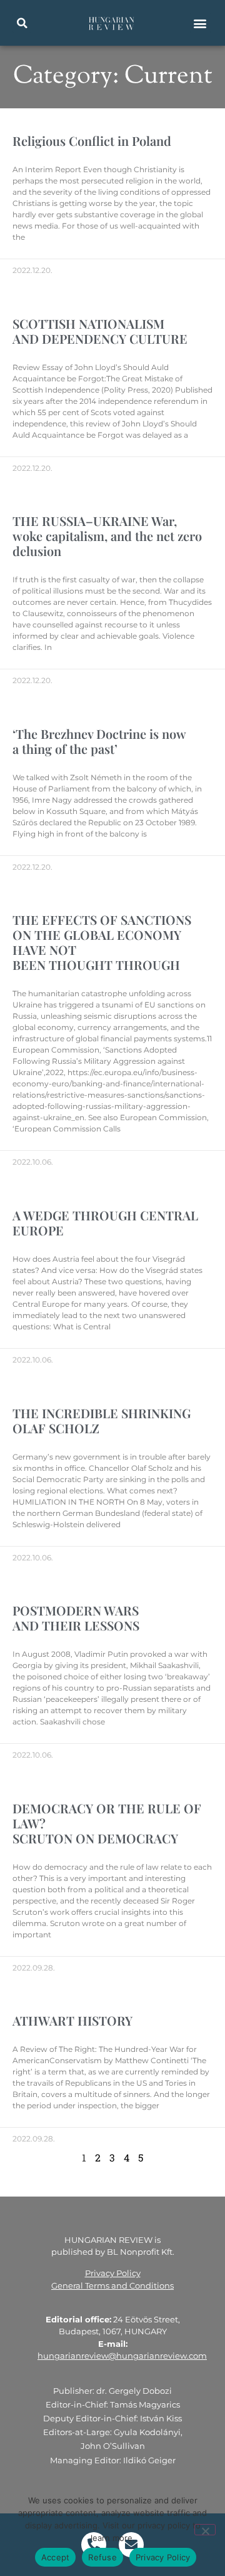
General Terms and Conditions (112, 2285)
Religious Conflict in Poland (92, 141)
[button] (22, 23)
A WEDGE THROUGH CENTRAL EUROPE (105, 1223)
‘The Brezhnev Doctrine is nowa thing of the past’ (99, 741)
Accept (56, 2557)
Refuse (102, 2557)
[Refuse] (205, 2530)
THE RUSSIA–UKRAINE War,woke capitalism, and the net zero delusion (107, 536)
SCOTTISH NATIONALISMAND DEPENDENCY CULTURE (100, 331)
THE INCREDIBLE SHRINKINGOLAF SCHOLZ (102, 1420)
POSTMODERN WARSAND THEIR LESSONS (76, 1618)
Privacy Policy (113, 2273)
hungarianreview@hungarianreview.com (122, 2356)
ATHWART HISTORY (72, 2020)
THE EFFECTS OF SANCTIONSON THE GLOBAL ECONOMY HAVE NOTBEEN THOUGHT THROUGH (102, 942)
